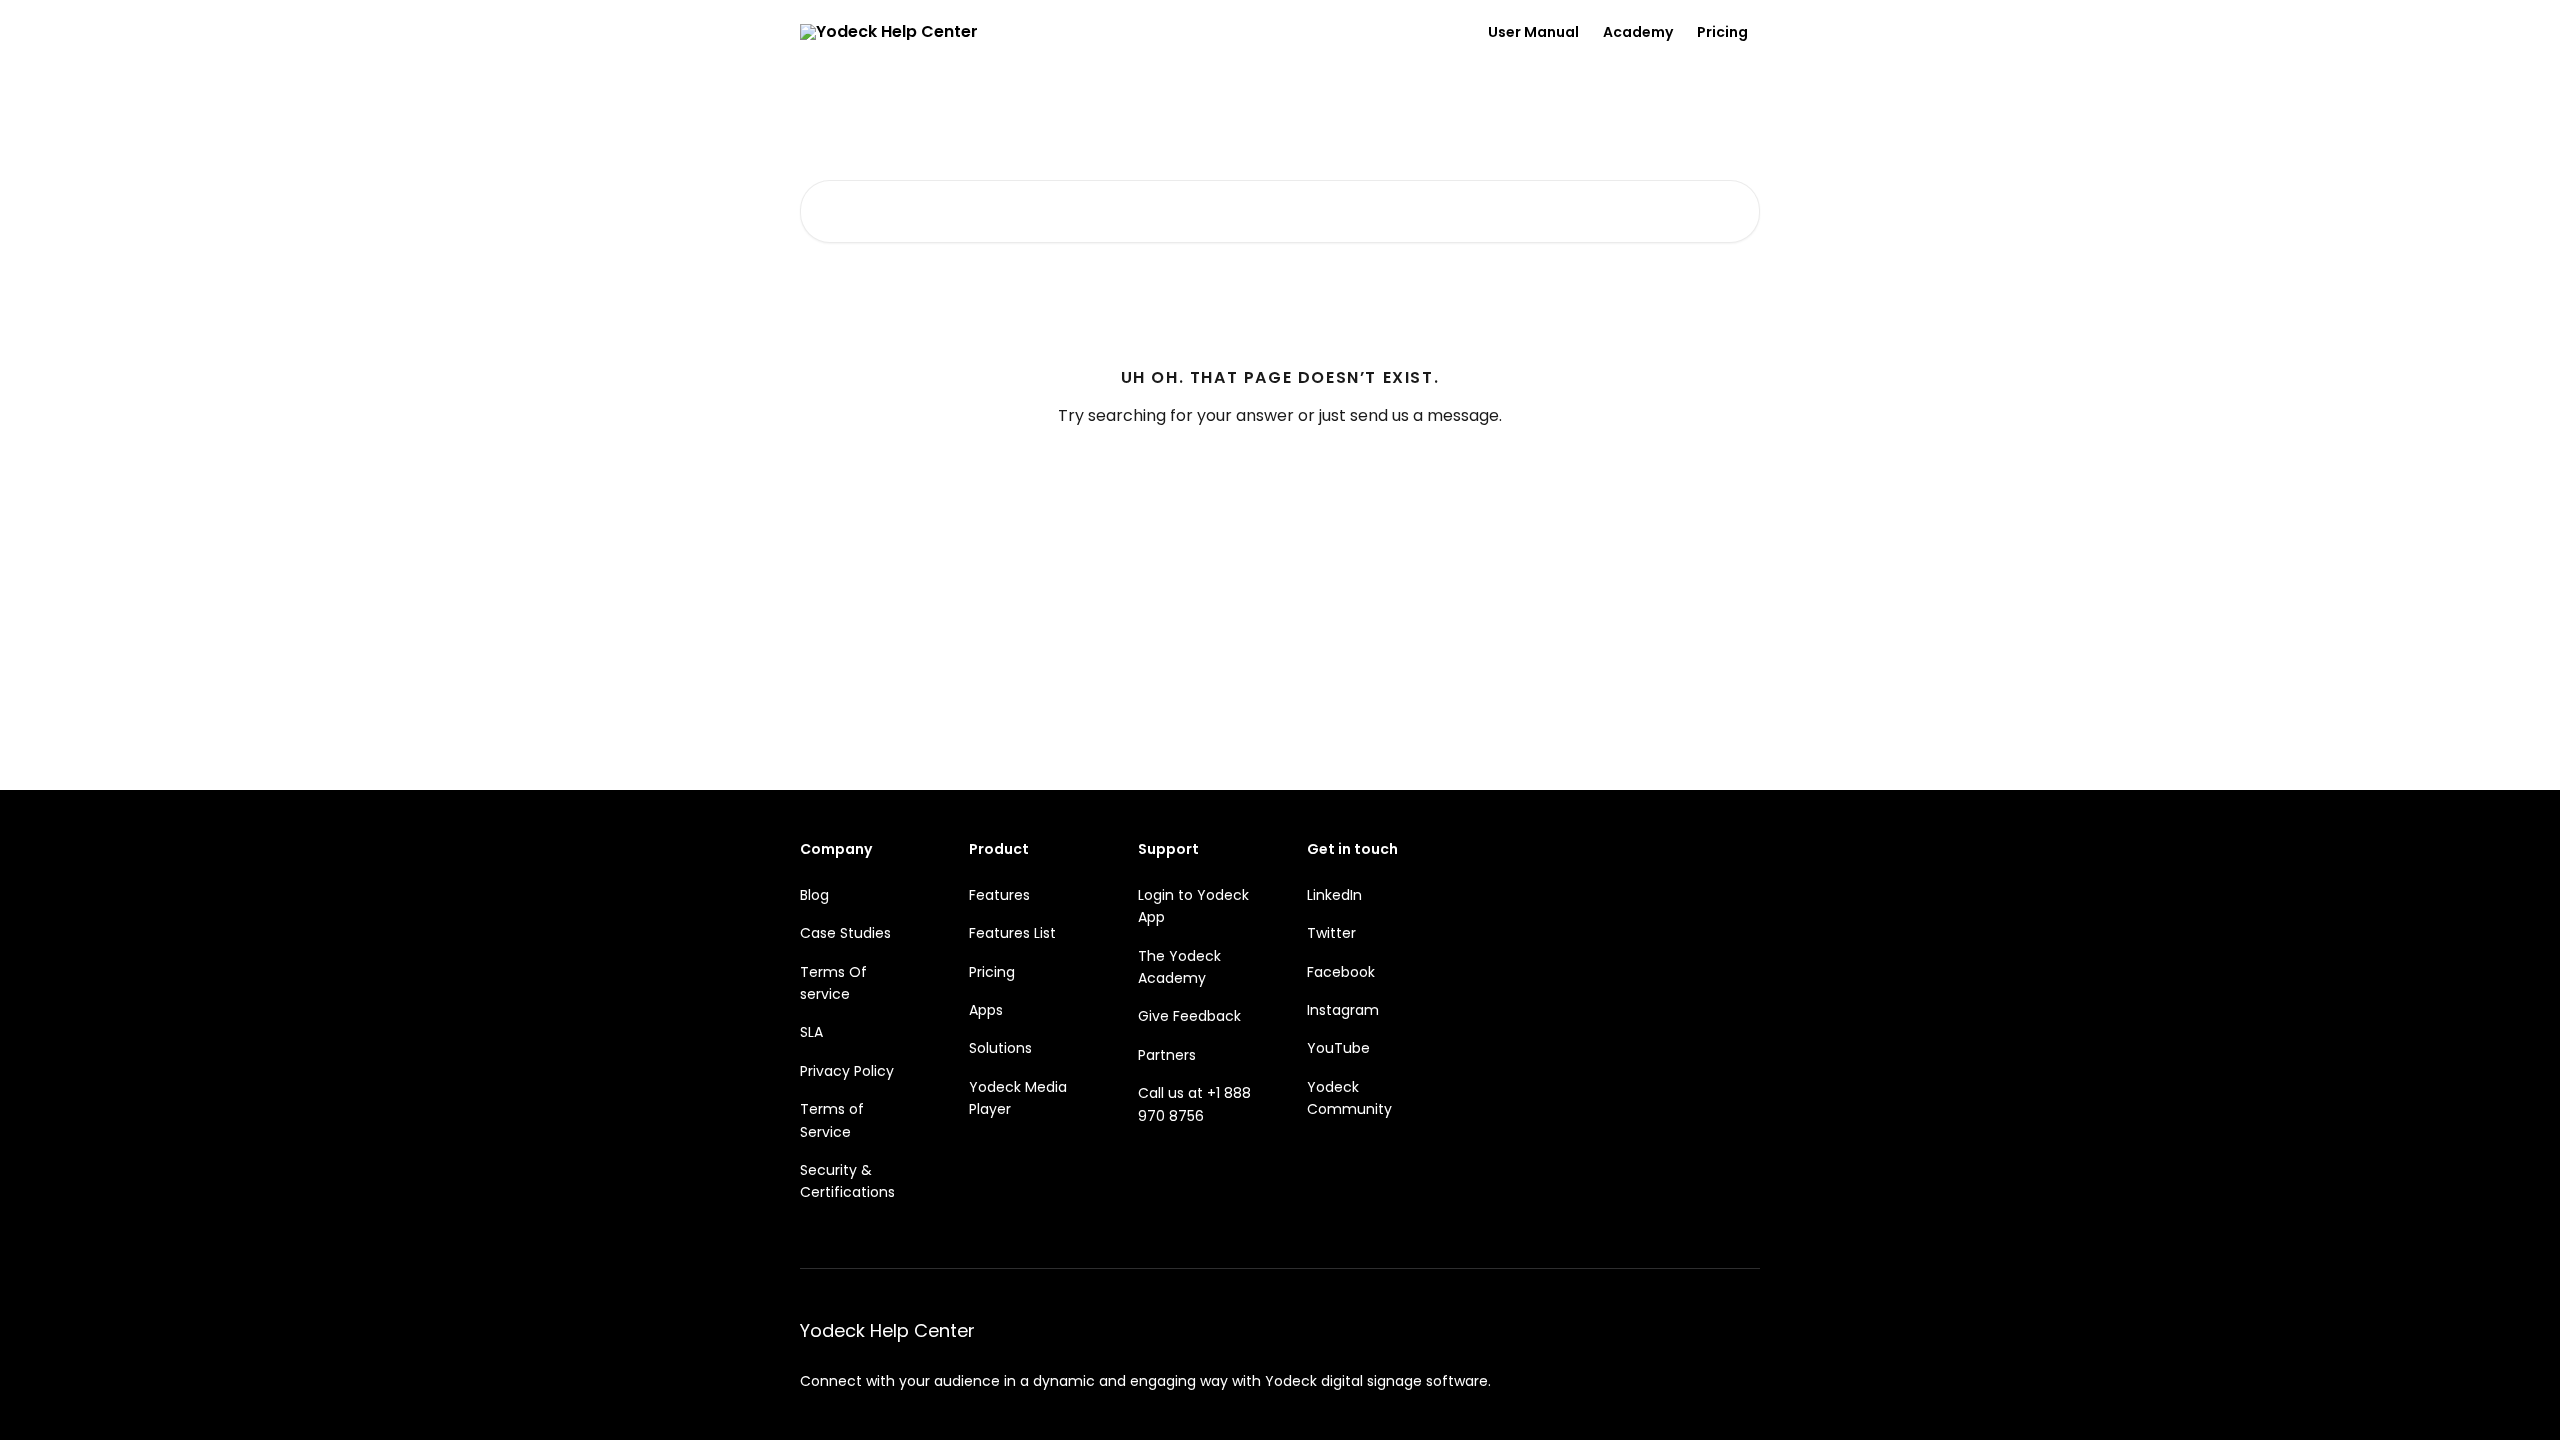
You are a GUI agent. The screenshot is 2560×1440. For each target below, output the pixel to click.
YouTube (1338, 1048)
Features (999, 895)
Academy (1638, 32)
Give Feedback (1189, 1016)
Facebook (1341, 972)
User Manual (1533, 32)
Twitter (1331, 933)
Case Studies (845, 933)
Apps (986, 1010)
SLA (811, 1032)
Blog (814, 895)
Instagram (1343, 1010)
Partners (1167, 1055)
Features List (1012, 933)
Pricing (1722, 32)
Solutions (1000, 1048)
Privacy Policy (847, 1071)
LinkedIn (1334, 895)
